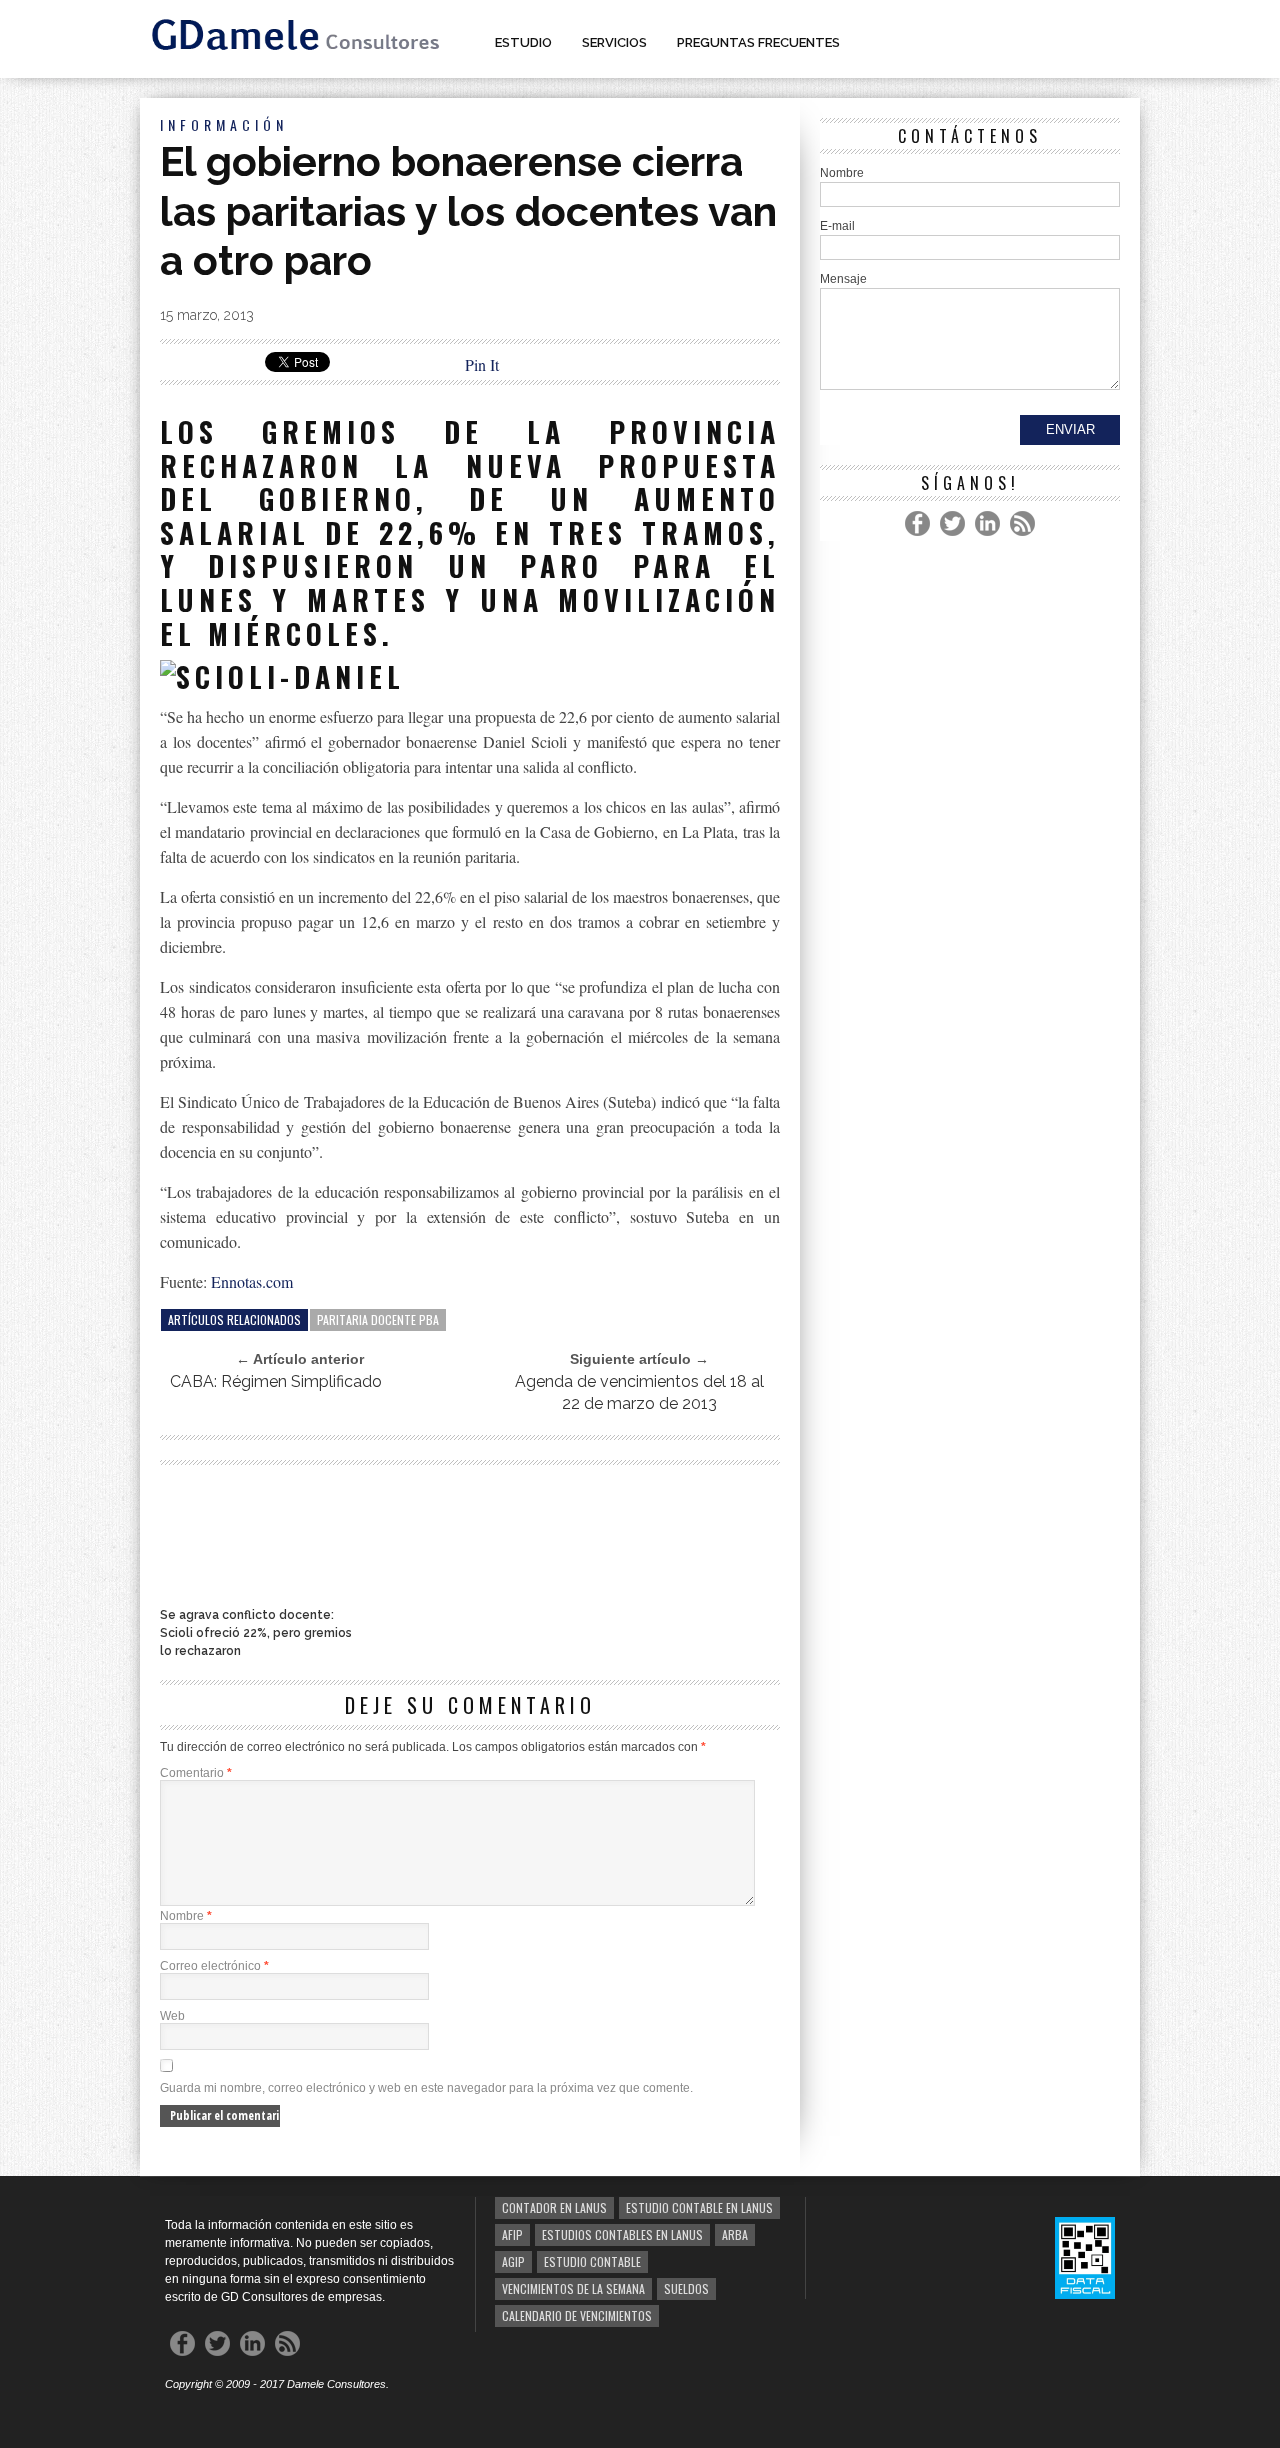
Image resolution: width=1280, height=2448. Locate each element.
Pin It (482, 364)
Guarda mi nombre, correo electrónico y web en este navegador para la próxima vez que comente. (426, 2088)
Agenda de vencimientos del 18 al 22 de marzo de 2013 (639, 1392)
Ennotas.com (252, 1281)
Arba (735, 2234)
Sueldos (686, 2288)
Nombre (186, 1916)
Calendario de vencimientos (577, 2315)
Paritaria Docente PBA (378, 1319)
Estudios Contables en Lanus (622, 2234)
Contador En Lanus (554, 2207)
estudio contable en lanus (699, 2207)
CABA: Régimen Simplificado (276, 1381)
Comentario (196, 1773)
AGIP (513, 2261)
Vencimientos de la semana (573, 2288)
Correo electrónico (214, 1966)
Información (224, 124)
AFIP (512, 2234)
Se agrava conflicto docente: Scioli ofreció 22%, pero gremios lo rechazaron (256, 1633)
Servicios (614, 42)
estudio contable (592, 2261)
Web (172, 2016)
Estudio (523, 42)
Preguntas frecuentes (758, 42)
